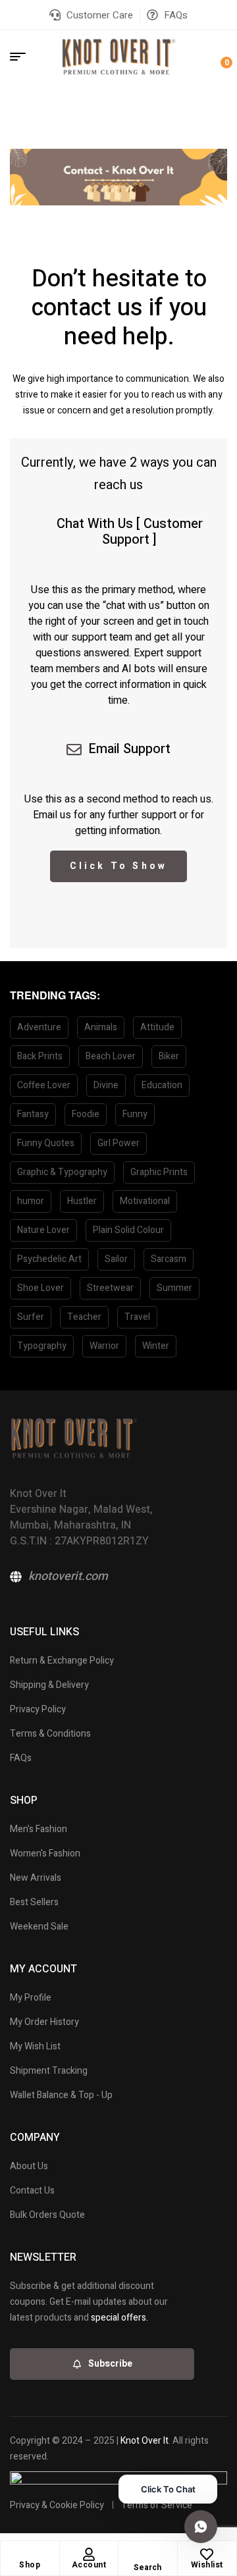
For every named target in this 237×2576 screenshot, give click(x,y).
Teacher (84, 1317)
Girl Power (118, 1143)
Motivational (145, 1201)
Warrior (104, 1346)
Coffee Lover (44, 1085)
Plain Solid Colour (128, 1230)
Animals (101, 1027)
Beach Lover (111, 1056)
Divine (106, 1085)
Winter (156, 1346)
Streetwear (110, 1288)
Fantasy (33, 1114)
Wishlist (207, 2565)
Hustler (82, 1201)
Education (162, 1085)
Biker (169, 1056)
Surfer (31, 1317)
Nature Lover (43, 1230)
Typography (42, 1346)
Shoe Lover (40, 1288)
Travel (137, 1317)
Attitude (157, 1027)
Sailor (116, 1259)
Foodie (86, 1114)
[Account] (89, 2554)
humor (31, 1201)
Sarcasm (169, 1259)
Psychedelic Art (49, 1259)
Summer (174, 1288)
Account (89, 2565)
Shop (30, 2565)
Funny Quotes (46, 1143)
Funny (135, 1114)
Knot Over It (145, 2441)
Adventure (39, 1027)
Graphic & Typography (62, 1172)
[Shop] (30, 2554)
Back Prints (40, 1056)
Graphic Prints (159, 1172)
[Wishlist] (207, 2554)
